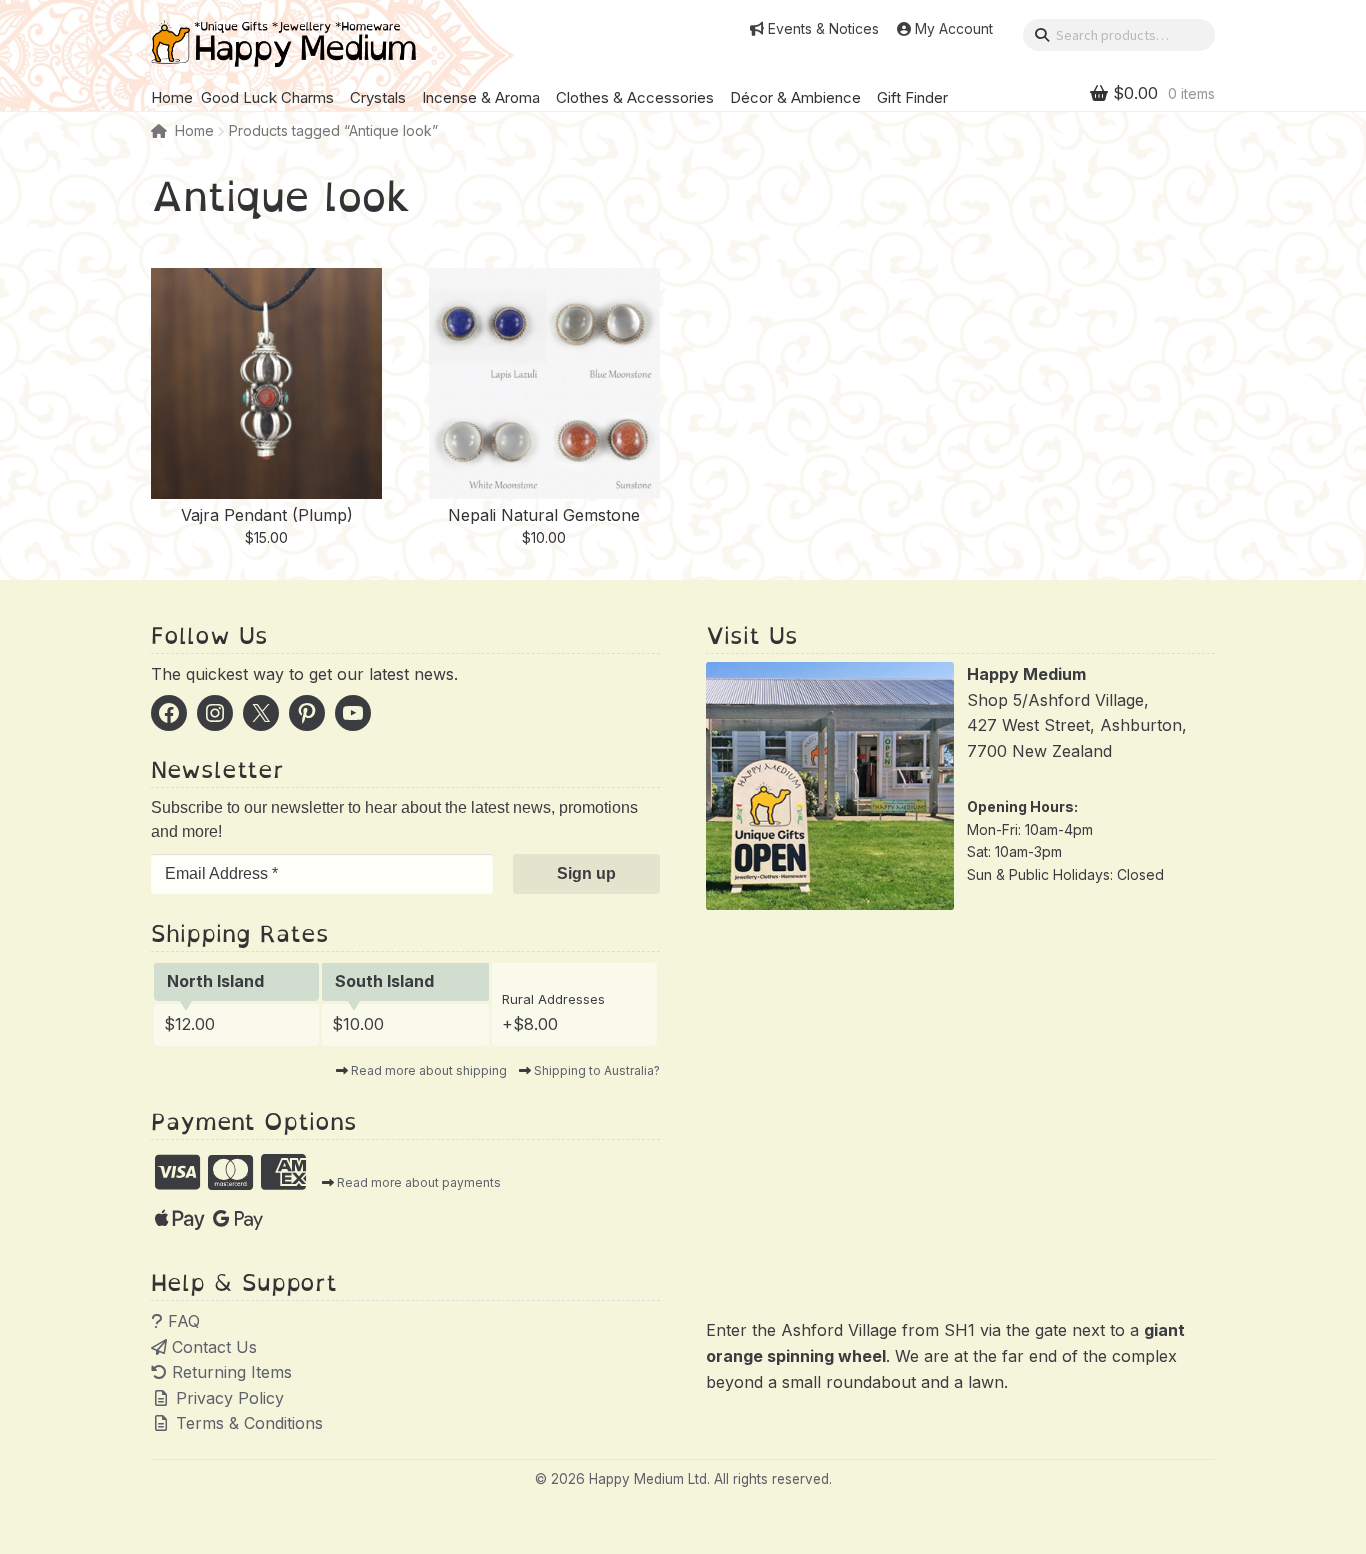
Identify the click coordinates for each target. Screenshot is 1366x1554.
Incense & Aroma (481, 97)
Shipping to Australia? (597, 1070)
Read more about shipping (429, 1070)
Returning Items (229, 1372)
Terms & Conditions (247, 1423)
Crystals (378, 97)
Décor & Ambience (795, 97)
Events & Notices (823, 29)
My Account (954, 29)
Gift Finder (912, 97)
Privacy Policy (227, 1398)
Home (172, 97)
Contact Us (212, 1347)
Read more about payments (419, 1182)
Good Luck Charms (267, 97)
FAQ (181, 1321)
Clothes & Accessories (635, 97)
